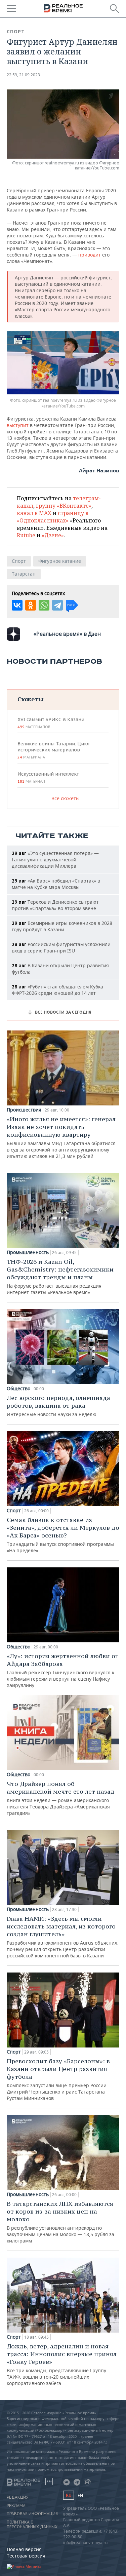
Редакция (18, 2497)
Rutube (26, 535)
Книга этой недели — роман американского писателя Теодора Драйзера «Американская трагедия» (61, 1798)
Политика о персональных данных (32, 2525)
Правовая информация (32, 2514)
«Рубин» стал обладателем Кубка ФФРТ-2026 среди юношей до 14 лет (57, 990)
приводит (90, 255)
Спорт (16, 32)
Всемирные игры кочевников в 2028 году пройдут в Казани (62, 926)
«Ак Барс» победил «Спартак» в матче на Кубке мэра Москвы (56, 884)
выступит (18, 425)
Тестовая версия (26, 2556)
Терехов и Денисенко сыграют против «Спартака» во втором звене (55, 905)
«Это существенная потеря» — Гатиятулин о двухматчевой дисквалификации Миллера (55, 860)
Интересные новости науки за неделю (58, 1406)
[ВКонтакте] (17, 605)
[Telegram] (57, 605)
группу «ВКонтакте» (64, 506)
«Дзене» (53, 535)
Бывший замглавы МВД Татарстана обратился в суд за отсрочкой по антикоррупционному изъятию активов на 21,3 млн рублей (61, 1137)
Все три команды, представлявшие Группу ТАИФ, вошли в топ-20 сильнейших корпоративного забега (62, 2364)
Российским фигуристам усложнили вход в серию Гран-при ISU (61, 947)
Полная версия (24, 2549)
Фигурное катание (60, 561)
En (80, 2495)
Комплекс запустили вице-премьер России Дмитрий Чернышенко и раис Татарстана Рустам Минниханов (58, 2079)
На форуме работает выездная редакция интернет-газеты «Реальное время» (60, 1277)
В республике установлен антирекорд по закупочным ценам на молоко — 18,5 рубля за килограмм (60, 2222)
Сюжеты (30, 699)
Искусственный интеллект (48, 777)
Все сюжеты (66, 798)
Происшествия (24, 1110)
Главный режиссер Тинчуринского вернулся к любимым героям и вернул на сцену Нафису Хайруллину (63, 1670)
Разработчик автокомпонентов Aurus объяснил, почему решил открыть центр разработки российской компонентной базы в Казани (63, 1937)
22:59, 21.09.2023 (23, 75)
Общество (18, 1389)
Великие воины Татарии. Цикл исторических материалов (53, 750)
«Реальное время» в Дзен (67, 634)
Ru (69, 2495)
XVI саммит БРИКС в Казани (51, 723)
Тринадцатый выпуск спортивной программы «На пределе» (63, 1535)
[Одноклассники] (31, 605)
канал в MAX (34, 513)
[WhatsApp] (44, 605)
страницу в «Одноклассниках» (53, 517)
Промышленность (28, 1252)
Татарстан (24, 574)
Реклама (16, 2506)
